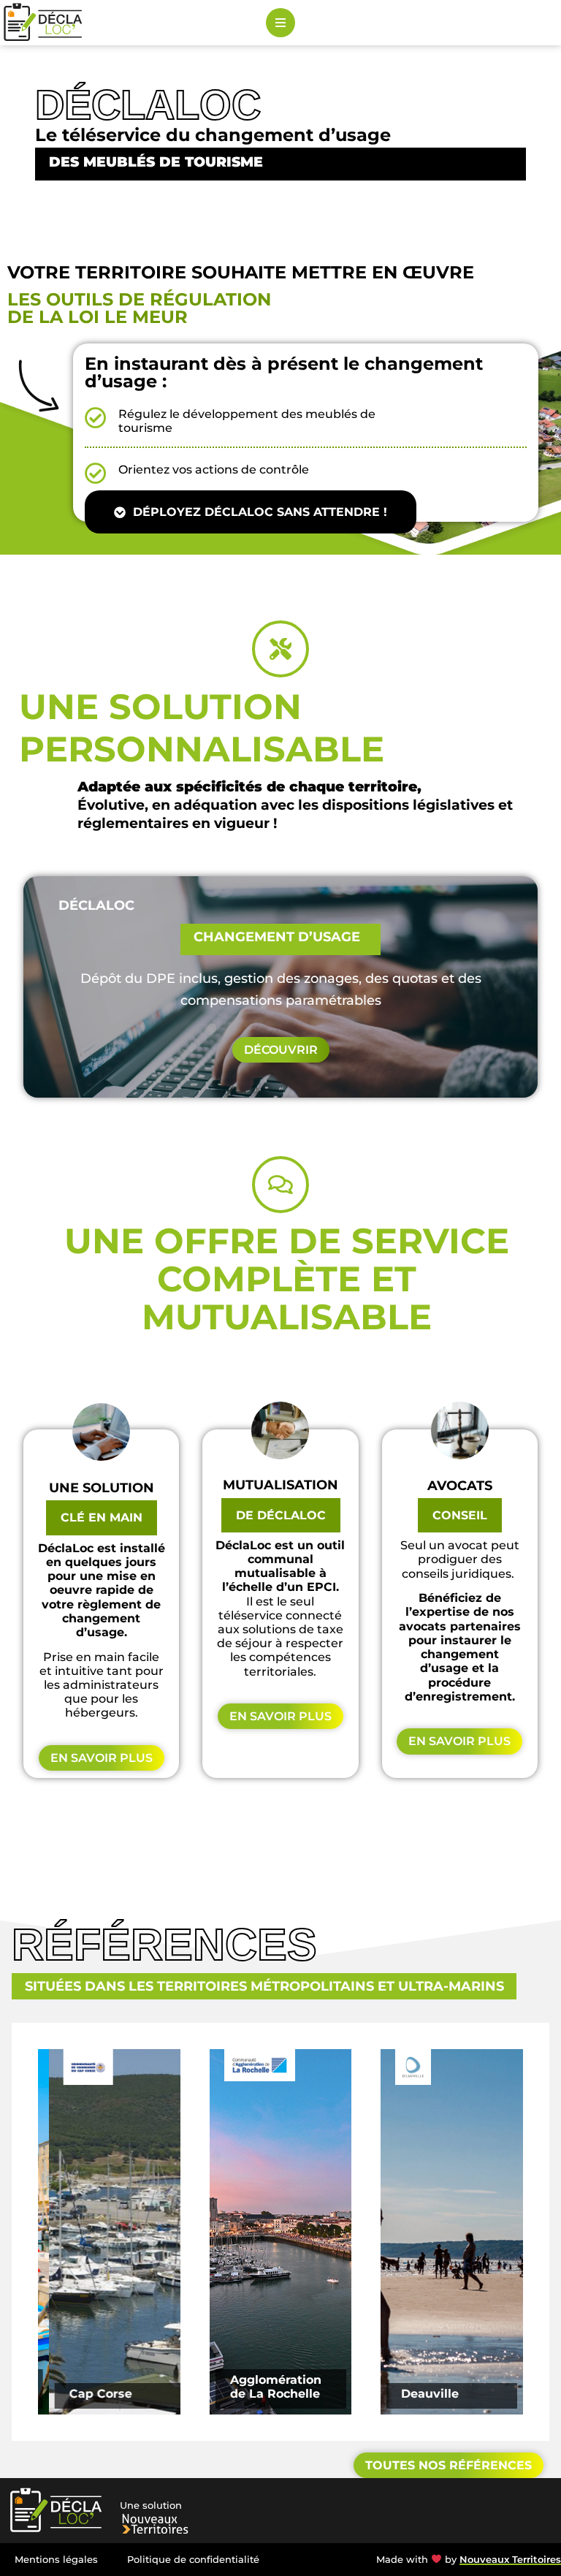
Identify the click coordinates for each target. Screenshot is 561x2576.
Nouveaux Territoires (510, 2560)
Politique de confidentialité (193, 2560)
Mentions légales (56, 2560)
